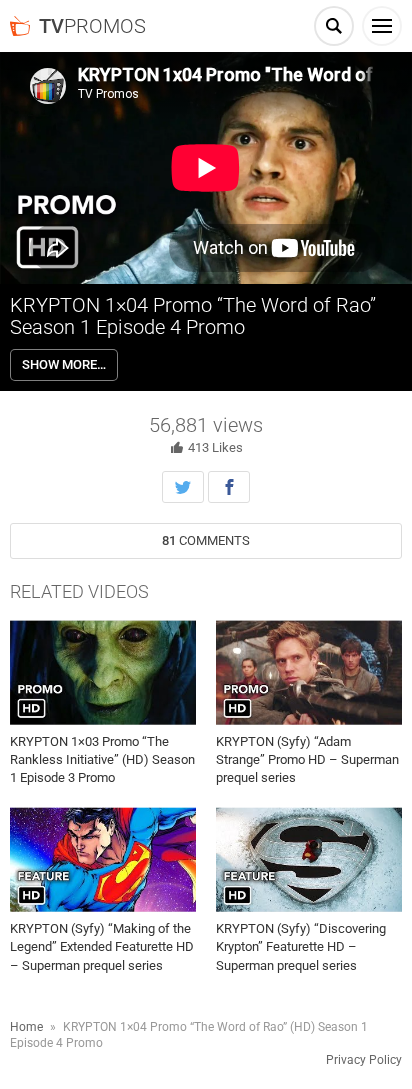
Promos (92, 26)
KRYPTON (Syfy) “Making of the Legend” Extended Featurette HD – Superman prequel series (102, 946)
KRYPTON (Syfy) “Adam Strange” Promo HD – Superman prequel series (307, 759)
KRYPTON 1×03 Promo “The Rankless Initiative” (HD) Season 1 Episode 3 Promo (102, 759)
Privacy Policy (364, 1060)
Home (26, 1027)
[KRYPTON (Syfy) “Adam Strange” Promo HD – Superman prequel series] (309, 672)
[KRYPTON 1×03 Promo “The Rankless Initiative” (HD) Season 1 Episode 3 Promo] (103, 672)
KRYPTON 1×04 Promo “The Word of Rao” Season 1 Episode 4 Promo (193, 316)
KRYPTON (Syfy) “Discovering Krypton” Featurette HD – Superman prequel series (301, 946)
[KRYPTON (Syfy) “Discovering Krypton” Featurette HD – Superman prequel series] (309, 860)
